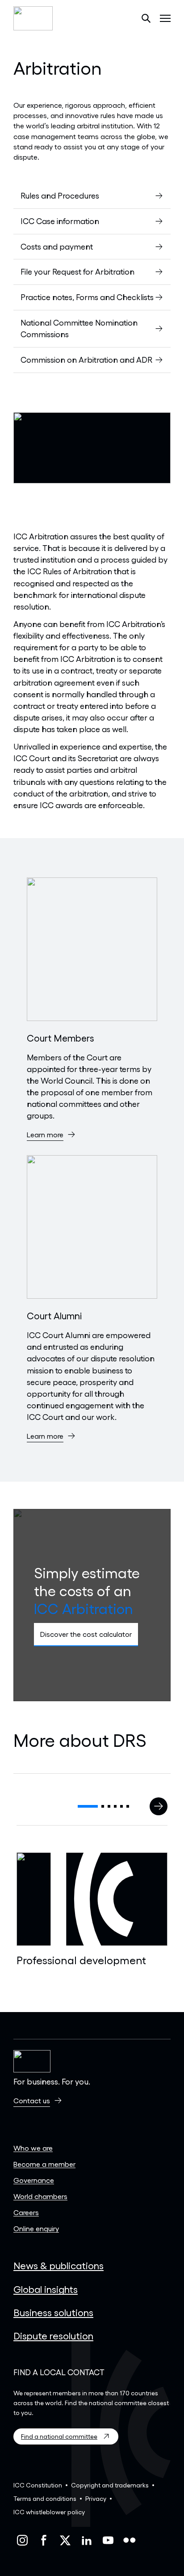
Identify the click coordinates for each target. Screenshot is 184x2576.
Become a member (44, 2164)
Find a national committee (59, 2436)
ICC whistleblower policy (49, 2512)
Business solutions (53, 2312)
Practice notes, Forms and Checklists (87, 297)
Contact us (32, 2100)
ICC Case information (60, 221)
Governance (34, 2180)
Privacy (96, 2498)
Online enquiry (36, 2228)
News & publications (59, 2265)
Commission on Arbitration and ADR (86, 360)
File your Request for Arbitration (77, 271)
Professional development (81, 1960)
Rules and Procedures (60, 195)
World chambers (40, 2196)
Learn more (45, 1134)
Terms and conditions (45, 2498)
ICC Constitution (38, 2485)
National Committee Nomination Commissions (79, 328)
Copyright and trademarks (110, 2485)
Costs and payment (57, 246)
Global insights (46, 2289)
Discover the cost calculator (86, 1634)
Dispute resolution (53, 2335)
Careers (26, 2212)
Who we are (33, 2148)
